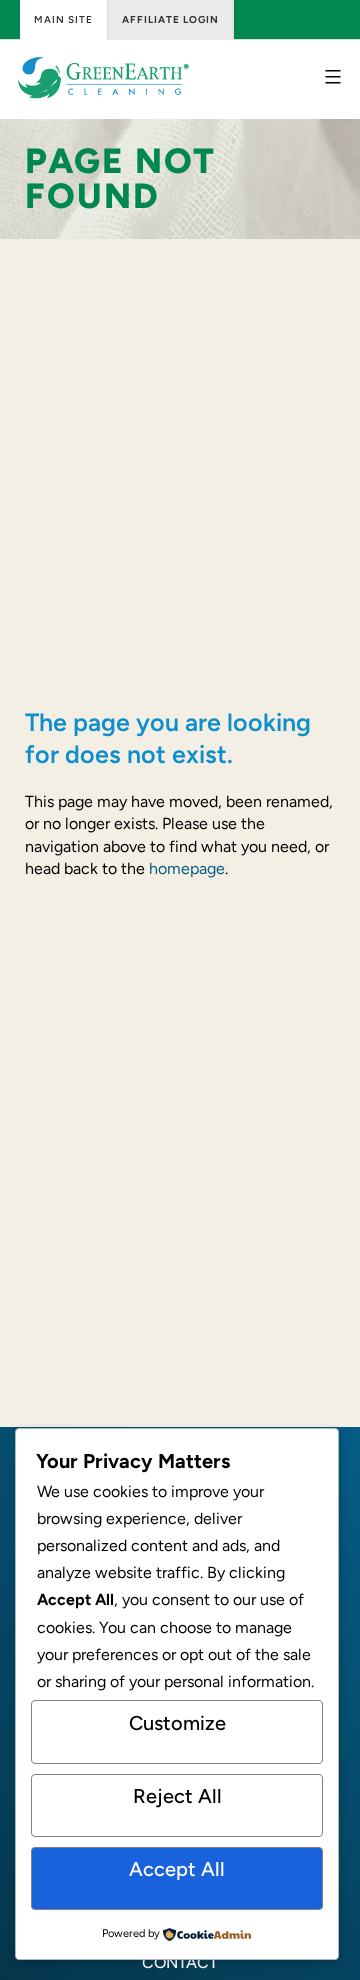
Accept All (177, 1869)
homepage (187, 868)
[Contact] (180, 1963)
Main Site (63, 19)
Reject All (177, 1796)
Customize (177, 1723)
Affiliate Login (170, 19)
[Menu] (330, 77)
